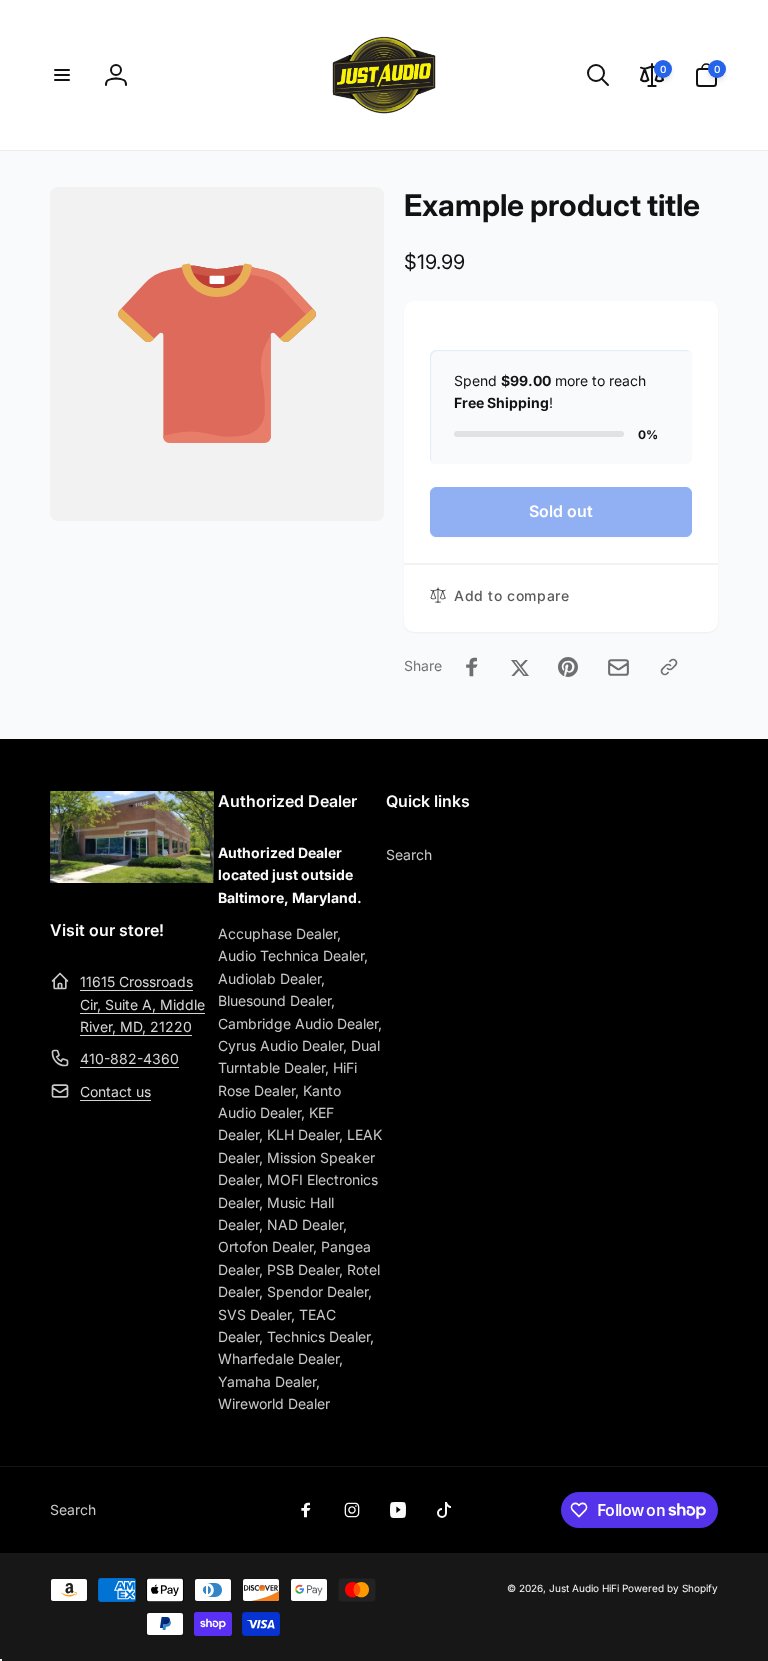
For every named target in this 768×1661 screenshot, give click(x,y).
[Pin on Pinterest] (568, 667)
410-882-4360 (129, 1058)
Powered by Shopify (670, 1588)
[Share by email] (618, 667)
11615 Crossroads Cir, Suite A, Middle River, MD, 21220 (142, 1004)
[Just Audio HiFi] (132, 877)
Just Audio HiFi (584, 1588)
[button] (62, 75)
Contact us (115, 1091)
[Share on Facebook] (472, 667)
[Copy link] (669, 667)
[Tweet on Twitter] (520, 667)
